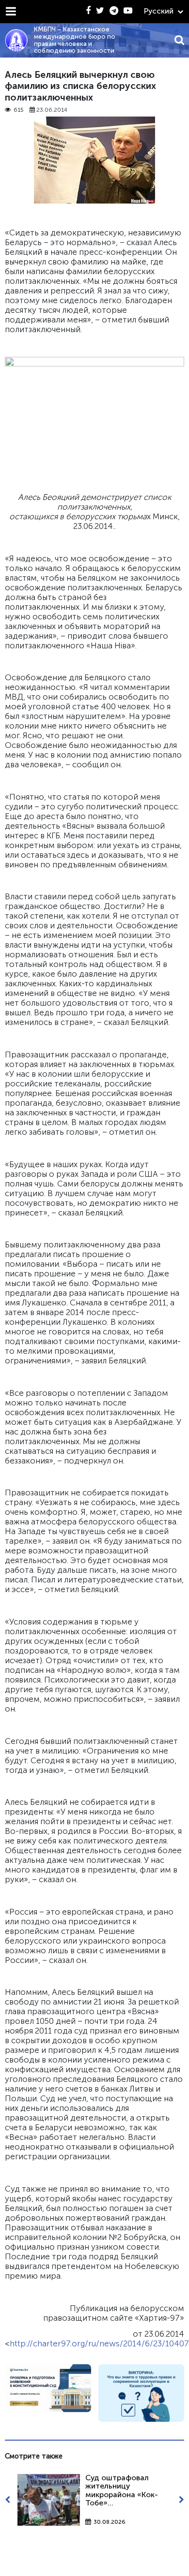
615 (19, 110)
